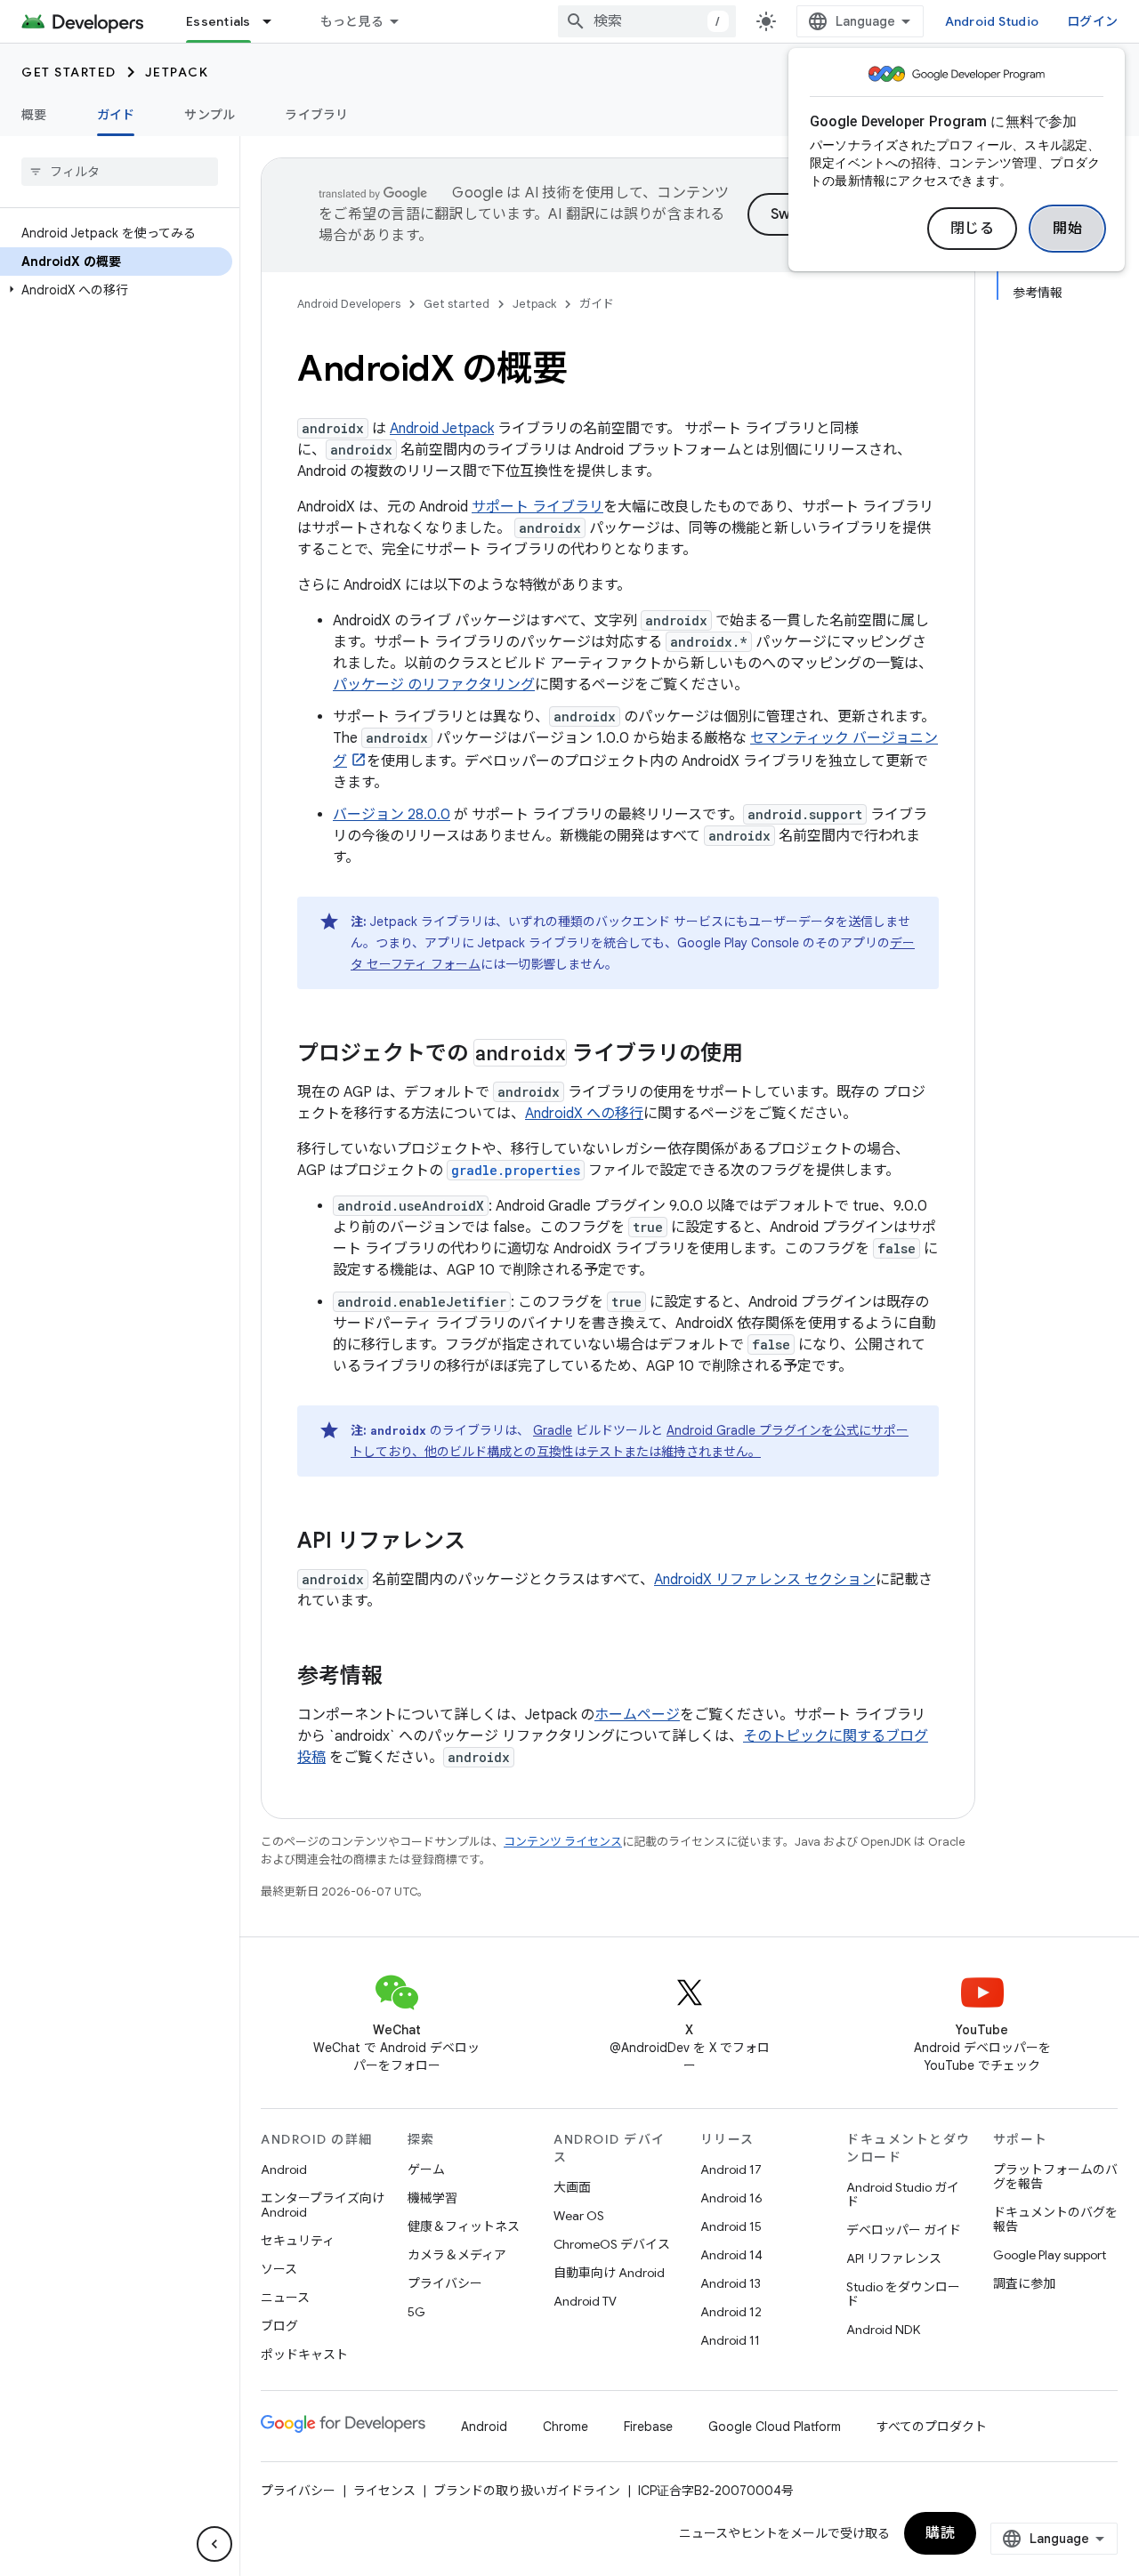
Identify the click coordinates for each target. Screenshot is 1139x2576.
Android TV (585, 2301)
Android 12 (731, 2312)
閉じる (973, 229)
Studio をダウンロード (903, 2294)
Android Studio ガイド (903, 2194)
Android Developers (349, 304)
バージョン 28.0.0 (392, 815)
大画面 (572, 2187)
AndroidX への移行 (584, 1114)
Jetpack (177, 72)
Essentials (218, 21)
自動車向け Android (609, 2273)
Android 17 (731, 2169)
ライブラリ (316, 115)
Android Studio (992, 21)
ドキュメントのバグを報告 (1055, 2219)
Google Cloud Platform (775, 2427)
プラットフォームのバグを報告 (1055, 2177)
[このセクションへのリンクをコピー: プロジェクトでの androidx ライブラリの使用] (761, 1055)
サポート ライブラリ (537, 507)
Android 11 (730, 2340)
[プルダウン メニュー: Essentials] (275, 21)
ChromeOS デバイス (612, 2244)
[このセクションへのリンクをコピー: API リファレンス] (483, 1542)
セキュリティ (298, 2241)
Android (284, 2169)
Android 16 (731, 2198)
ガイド (116, 115)
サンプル (210, 115)
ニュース (285, 2298)
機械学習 (432, 2198)
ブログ (279, 2326)
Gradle (553, 1430)
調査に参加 (1024, 2283)
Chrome (565, 2427)
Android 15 (731, 2226)
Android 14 (731, 2255)
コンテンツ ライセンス (563, 1842)
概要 (34, 115)
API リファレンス (894, 2258)
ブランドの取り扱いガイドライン (527, 2491)
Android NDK (883, 2330)
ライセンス (384, 2491)
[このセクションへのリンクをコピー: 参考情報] (400, 1678)
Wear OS (579, 2216)
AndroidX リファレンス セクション (765, 1580)
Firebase (648, 2427)
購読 (940, 2533)
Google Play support (1050, 2255)
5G (416, 2312)
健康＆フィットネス (464, 2226)
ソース (279, 2269)
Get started (69, 72)
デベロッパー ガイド (904, 2230)
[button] (116, 290)
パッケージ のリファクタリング (434, 685)
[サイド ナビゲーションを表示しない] (214, 2544)
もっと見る (352, 21)
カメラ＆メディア (457, 2255)
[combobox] (647, 21)
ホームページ (637, 1715)
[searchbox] (120, 172)
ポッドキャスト (304, 2355)
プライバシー (445, 2283)
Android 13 (731, 2283)
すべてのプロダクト (932, 2427)
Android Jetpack (442, 429)
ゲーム (426, 2169)
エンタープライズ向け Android (323, 2205)
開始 (1067, 229)
